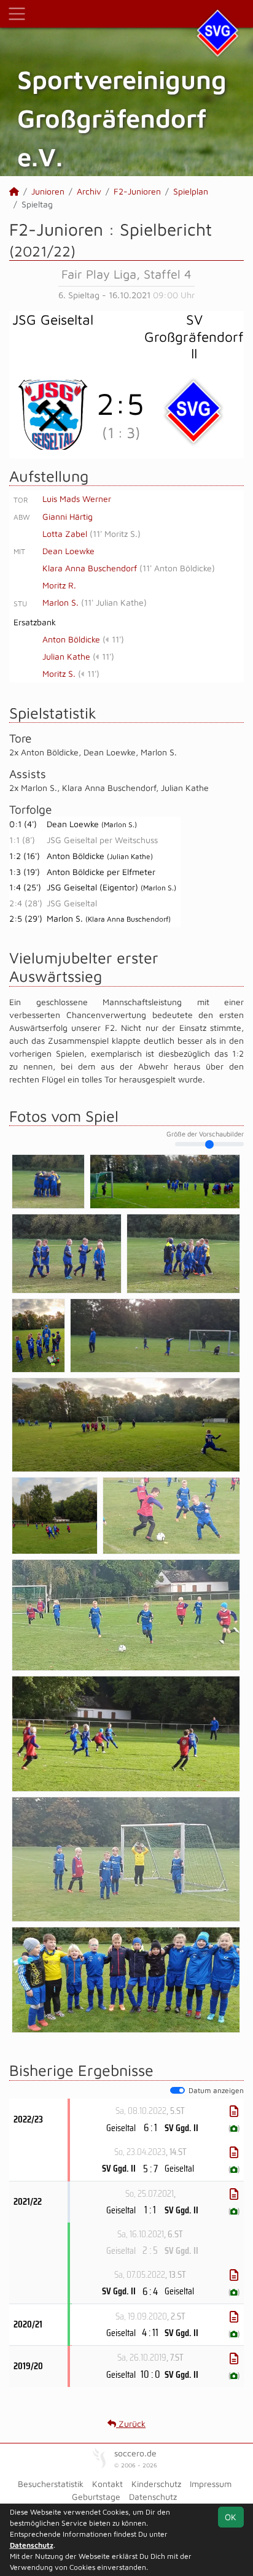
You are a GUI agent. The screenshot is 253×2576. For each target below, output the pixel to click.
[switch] (177, 2091)
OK (231, 2517)
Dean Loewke (68, 551)
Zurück (131, 2424)
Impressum (211, 2484)
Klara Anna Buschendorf (90, 568)
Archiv (89, 191)
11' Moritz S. (115, 534)
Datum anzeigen (216, 2090)
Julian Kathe (66, 656)
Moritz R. (59, 585)
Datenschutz (153, 2497)
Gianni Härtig (68, 516)
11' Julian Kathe (114, 602)
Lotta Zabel (65, 534)
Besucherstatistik (51, 2484)
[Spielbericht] (234, 2111)
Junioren (48, 191)
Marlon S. (60, 602)
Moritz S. (59, 673)
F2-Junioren (137, 191)
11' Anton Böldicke (177, 568)
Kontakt (107, 2484)
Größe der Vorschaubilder (205, 1134)
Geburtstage (96, 2497)
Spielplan (191, 191)
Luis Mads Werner (77, 499)
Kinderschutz (156, 2484)
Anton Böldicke (71, 639)
